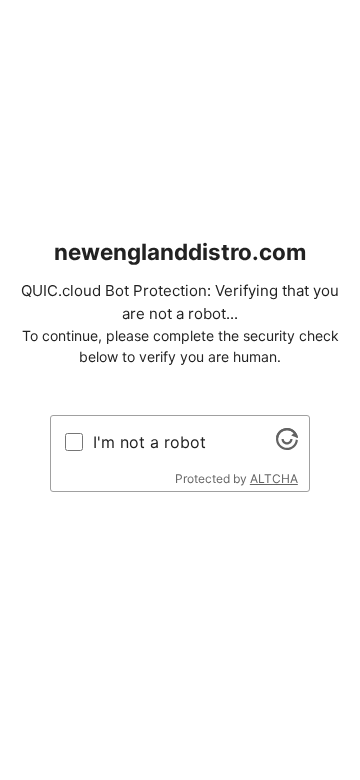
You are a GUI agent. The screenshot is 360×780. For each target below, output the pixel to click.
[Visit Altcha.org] (287, 444)
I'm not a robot (149, 442)
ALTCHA (274, 478)
